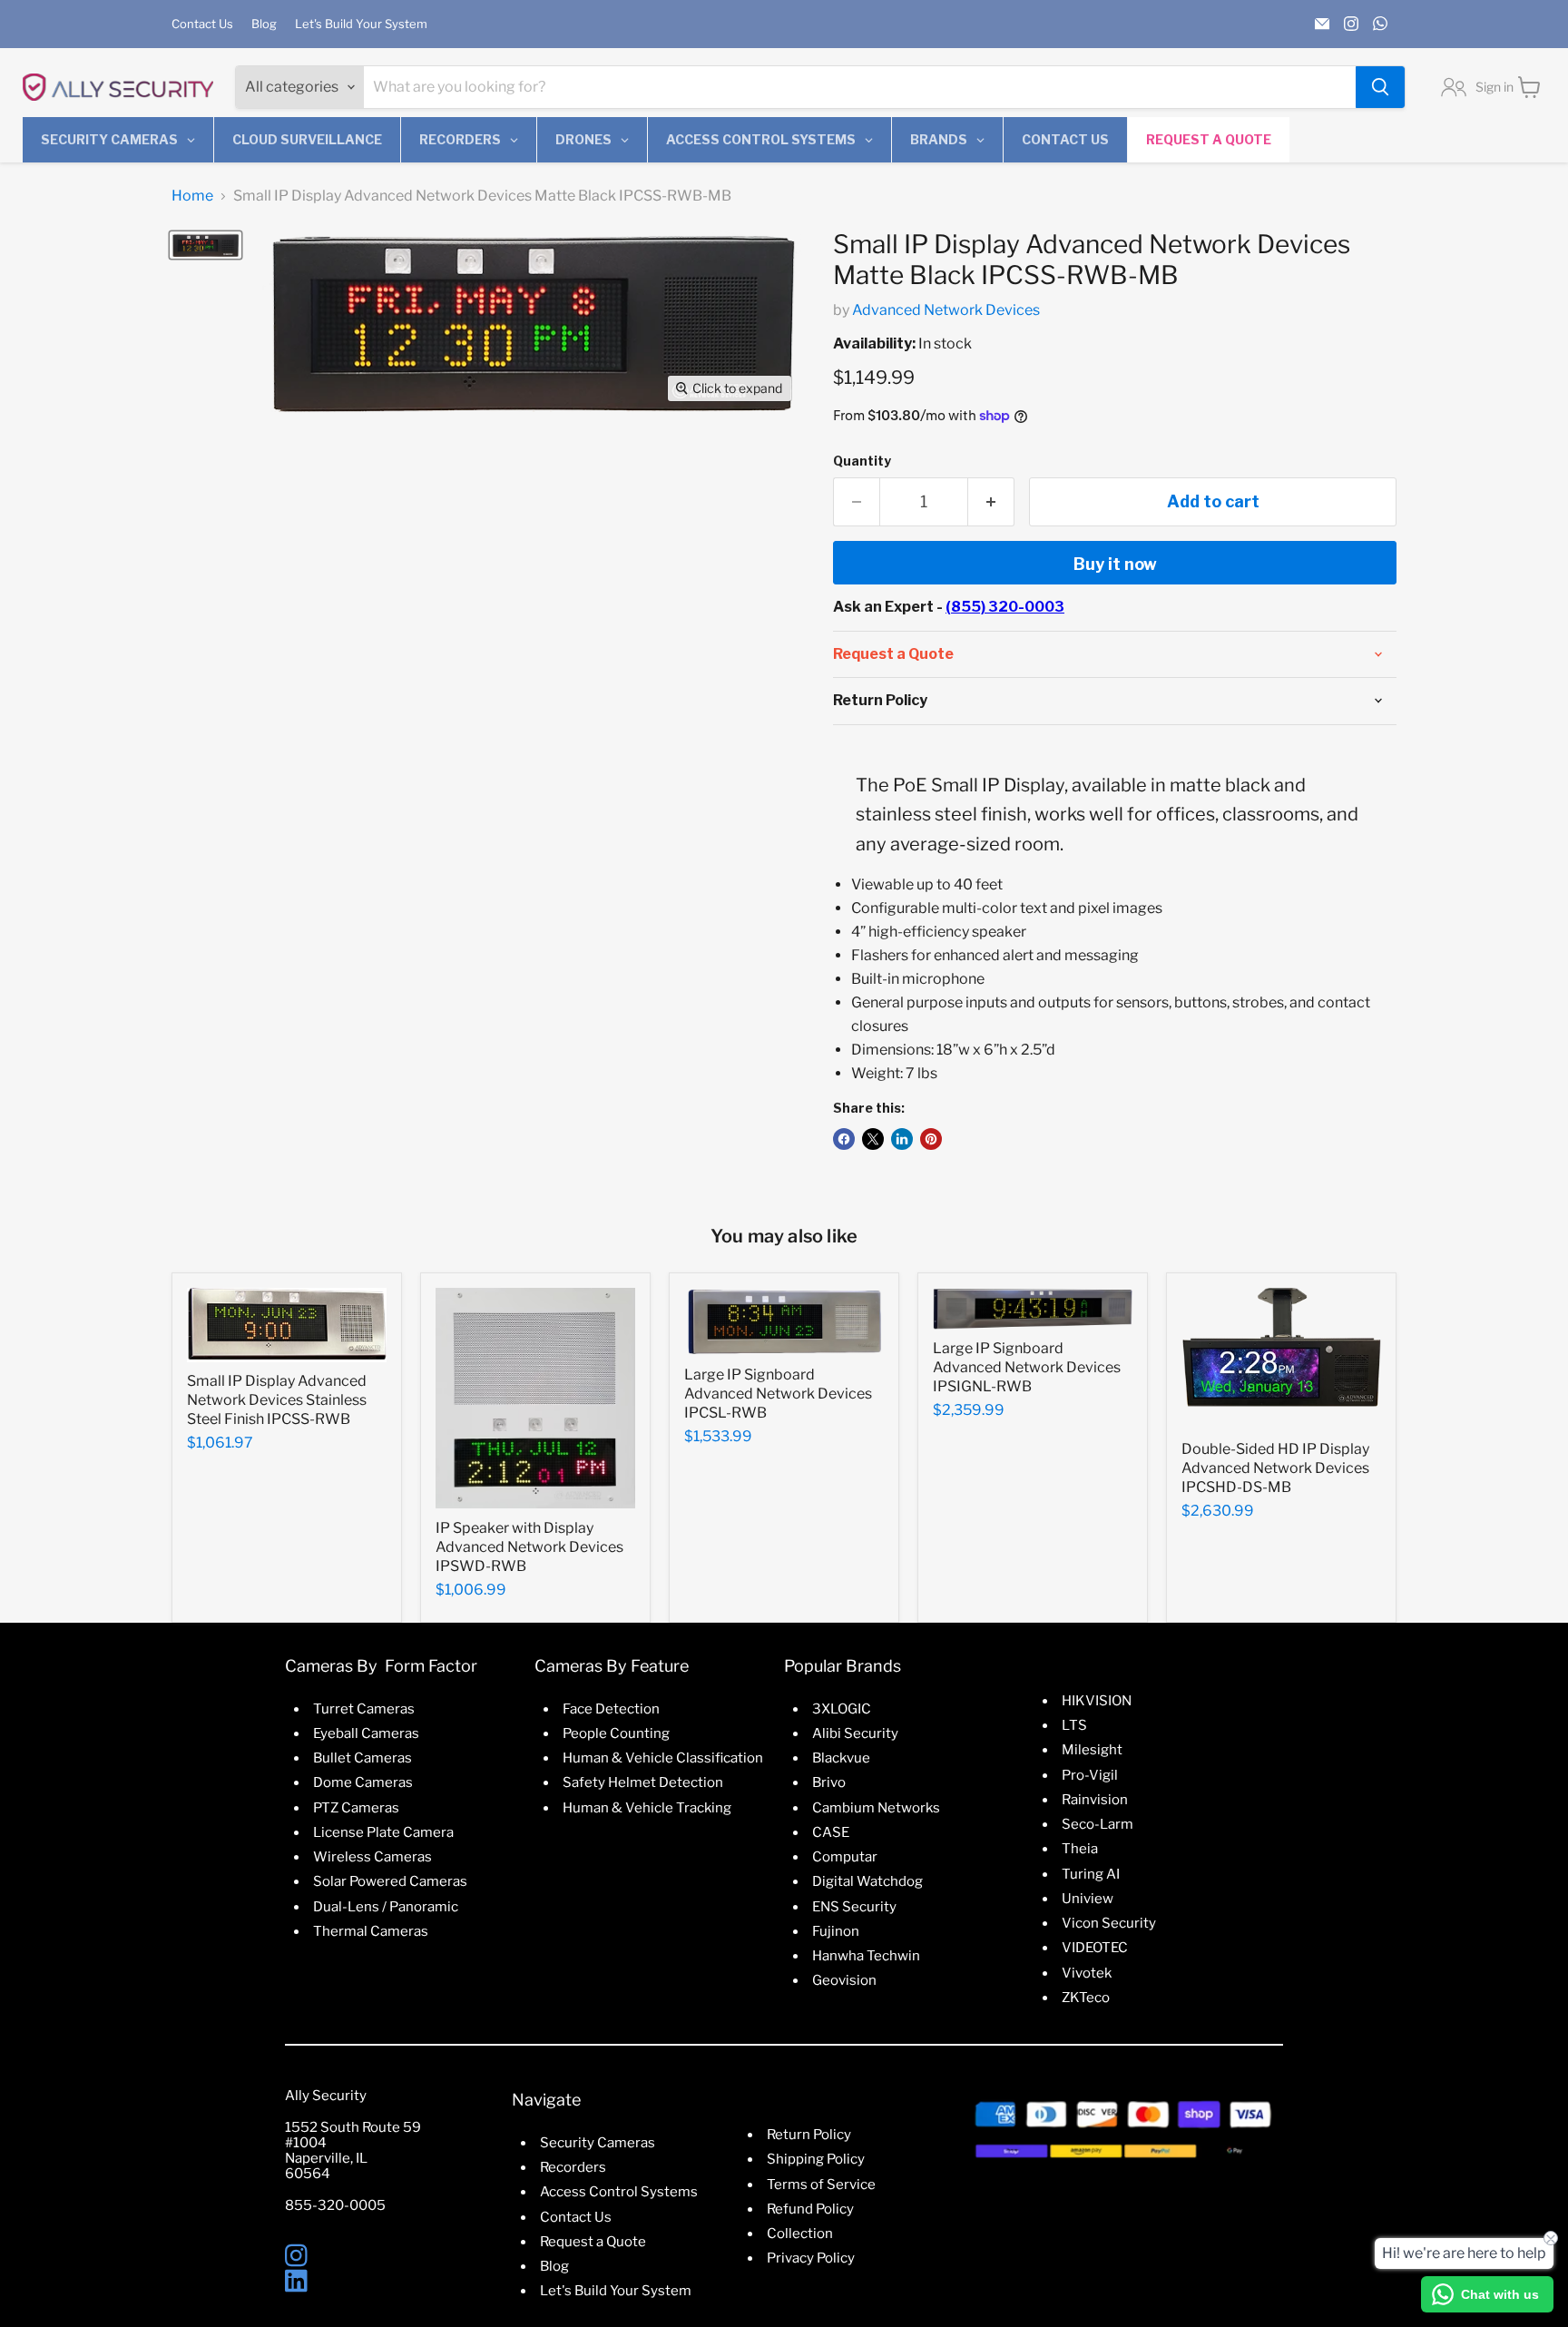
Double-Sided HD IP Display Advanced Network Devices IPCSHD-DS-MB (1275, 1468)
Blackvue (841, 1758)
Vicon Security (1109, 1923)
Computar (845, 1857)
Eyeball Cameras (366, 1733)
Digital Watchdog (867, 1881)
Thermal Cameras (371, 1931)
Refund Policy (810, 2209)
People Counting (616, 1733)
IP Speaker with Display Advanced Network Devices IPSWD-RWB (529, 1547)
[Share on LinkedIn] (902, 1139)
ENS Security (854, 1907)
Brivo (829, 1782)
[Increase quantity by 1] (991, 502)
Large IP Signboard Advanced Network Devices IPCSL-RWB (778, 1394)
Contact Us (202, 24)
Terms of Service (821, 2185)
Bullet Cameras (363, 1758)
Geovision (844, 1980)
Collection (800, 2234)
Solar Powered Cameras (390, 1881)
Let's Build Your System (361, 24)
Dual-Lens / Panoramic (386, 1907)
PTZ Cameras (356, 1808)
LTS (1074, 1725)
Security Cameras (598, 2143)
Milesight (1092, 1750)
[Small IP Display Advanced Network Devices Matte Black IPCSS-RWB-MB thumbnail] (206, 245)
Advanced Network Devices (946, 310)
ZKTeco (1086, 1998)
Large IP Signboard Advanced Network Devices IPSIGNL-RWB (1027, 1367)
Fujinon (836, 1931)
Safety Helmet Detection (643, 1782)
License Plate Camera (383, 1832)
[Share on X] (873, 1139)
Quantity (862, 461)
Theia (1080, 1849)
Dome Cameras (363, 1782)
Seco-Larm (1098, 1824)
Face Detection (611, 1709)
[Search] (1380, 87)
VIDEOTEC (1095, 1948)
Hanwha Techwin (866, 1956)
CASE (831, 1832)
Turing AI (1091, 1874)
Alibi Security (855, 1733)
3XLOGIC (842, 1709)
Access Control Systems (619, 2192)
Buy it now (1115, 564)
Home (192, 196)
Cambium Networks (876, 1808)
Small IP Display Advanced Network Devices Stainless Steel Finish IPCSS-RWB (277, 1400)
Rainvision (1095, 1800)
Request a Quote (593, 2242)
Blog (264, 24)
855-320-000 (331, 2205)
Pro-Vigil (1090, 1775)
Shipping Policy (816, 2159)
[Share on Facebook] (844, 1139)
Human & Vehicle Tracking (647, 1808)
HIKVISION (1097, 1701)
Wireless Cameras (372, 1857)
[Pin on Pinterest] (931, 1139)
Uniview (1088, 1899)
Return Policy (809, 2135)
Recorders (573, 2167)
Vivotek (1087, 1973)
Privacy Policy (811, 2258)
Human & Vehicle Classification (663, 1758)
